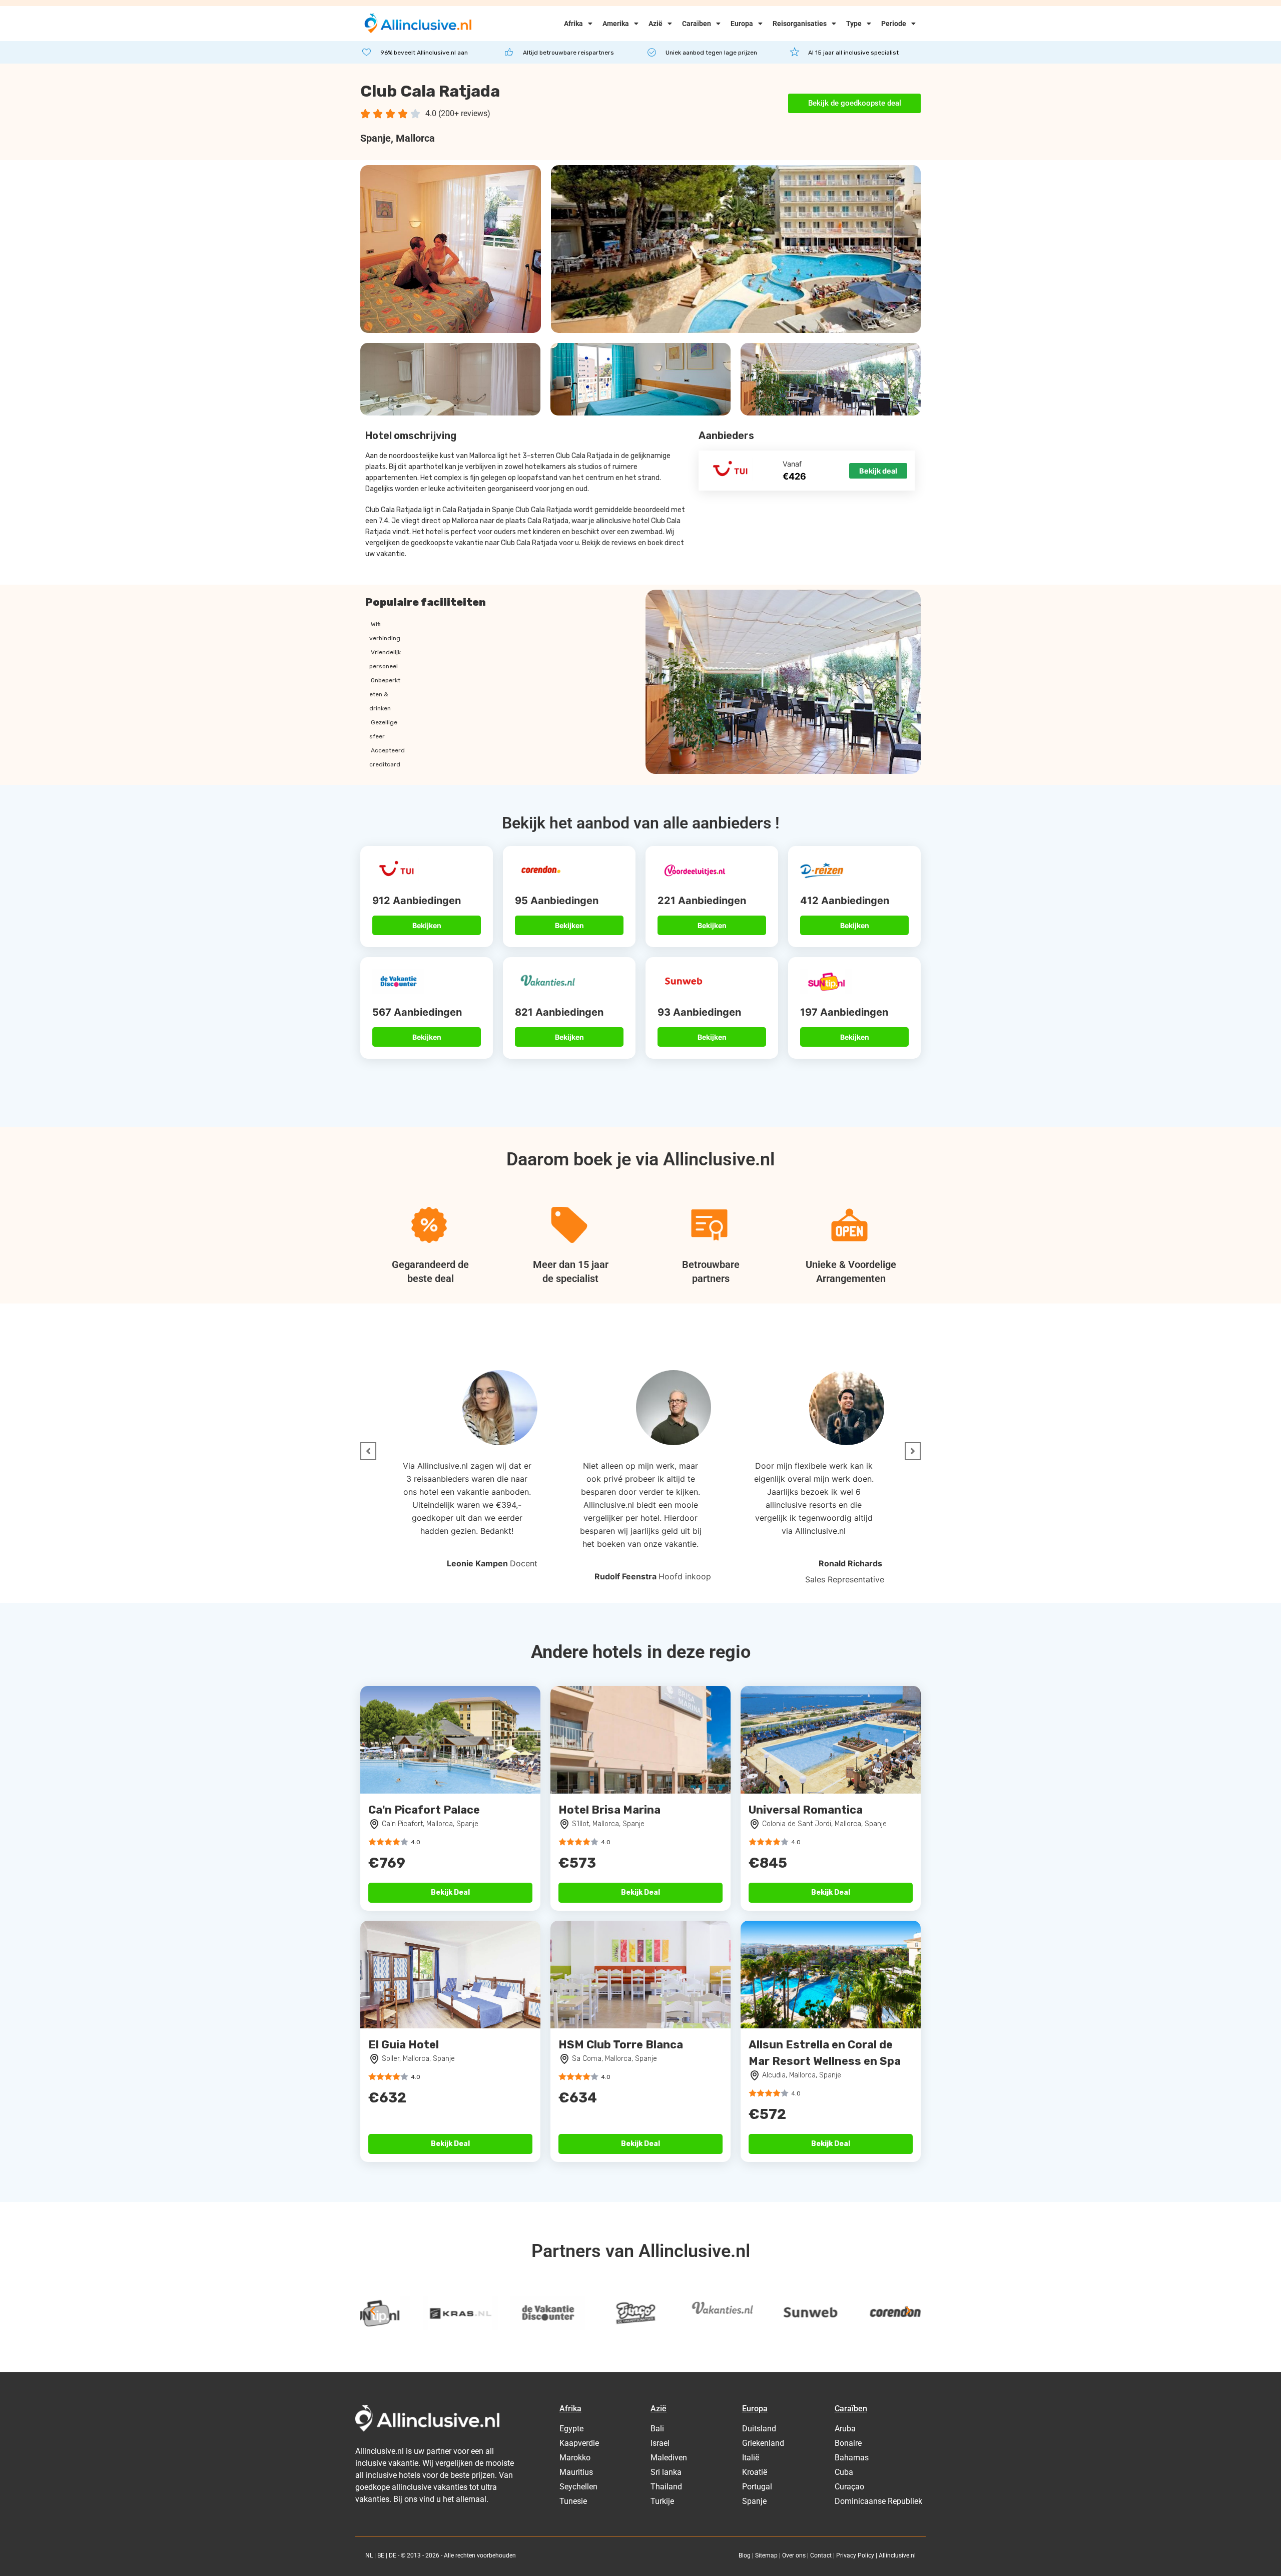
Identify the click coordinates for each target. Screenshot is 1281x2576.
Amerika (616, 24)
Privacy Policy (855, 2555)
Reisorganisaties (800, 24)
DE (393, 2555)
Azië (656, 24)
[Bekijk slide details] (398, 2313)
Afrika (573, 24)
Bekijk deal (878, 471)
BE (381, 2555)
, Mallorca (413, 138)
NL (369, 2555)
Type (854, 24)
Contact (821, 2555)
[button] (368, 1451)
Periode (894, 24)
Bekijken (427, 925)
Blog (745, 2555)
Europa (742, 24)
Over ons (794, 2555)
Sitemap (766, 2555)
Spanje (376, 138)
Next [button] (908, 2311)
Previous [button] (373, 2311)
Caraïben (697, 24)
